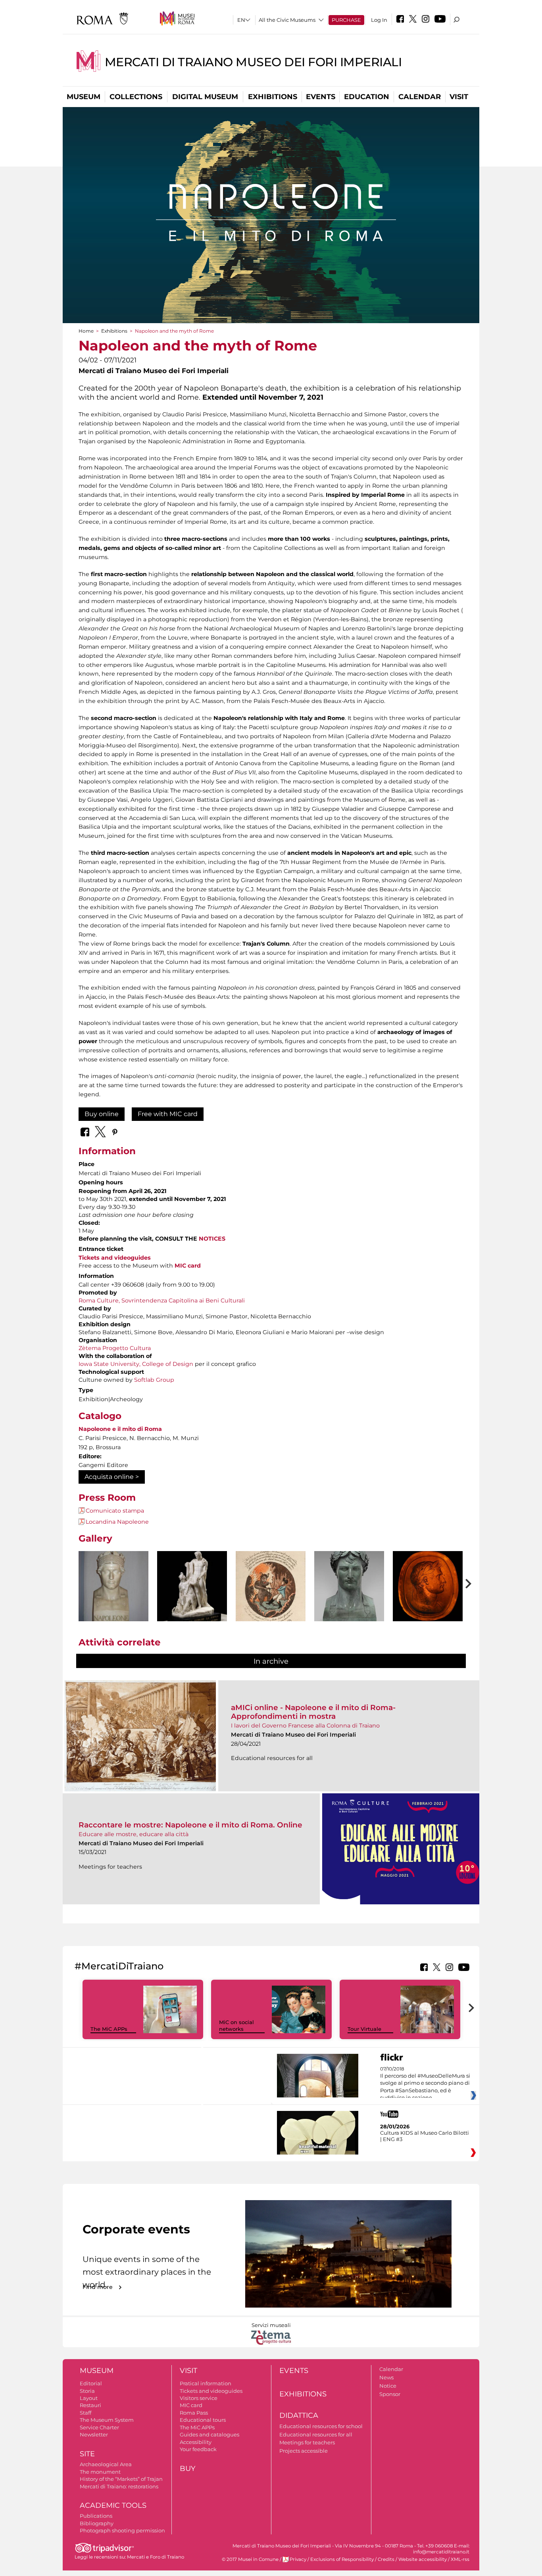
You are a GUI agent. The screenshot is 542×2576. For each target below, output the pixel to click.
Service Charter (99, 2427)
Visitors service (199, 2398)
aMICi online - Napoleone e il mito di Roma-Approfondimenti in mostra (313, 1712)
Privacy (298, 2559)
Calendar (420, 97)
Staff (86, 2413)
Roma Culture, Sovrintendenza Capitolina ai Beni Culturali (162, 1300)
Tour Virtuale (364, 2029)
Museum (84, 97)
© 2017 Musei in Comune (250, 2559)
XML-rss (460, 2559)
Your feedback (198, 2449)
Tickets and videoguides (115, 1258)
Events (321, 97)
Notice (388, 2386)
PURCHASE (346, 20)
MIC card (191, 2405)
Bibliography (97, 2523)
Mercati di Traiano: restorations (119, 2486)
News (386, 2377)
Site (87, 2454)
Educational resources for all (316, 2434)
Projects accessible (304, 2451)
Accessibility (196, 2442)
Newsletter (94, 2434)
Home (86, 331)
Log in (379, 20)
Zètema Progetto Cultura (115, 1348)
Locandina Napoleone (117, 1522)
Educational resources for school (321, 2426)
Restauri (90, 2405)
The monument (100, 2472)
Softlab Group (154, 1380)
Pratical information (206, 2383)
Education (367, 97)
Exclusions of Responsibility (342, 2559)
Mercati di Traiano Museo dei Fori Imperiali (253, 62)
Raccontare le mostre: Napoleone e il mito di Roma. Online (190, 1825)
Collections (136, 97)
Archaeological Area (106, 2464)
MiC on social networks (236, 2025)
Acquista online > (112, 1477)
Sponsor (390, 2394)
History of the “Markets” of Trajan (121, 2479)
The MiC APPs (109, 2029)
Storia (87, 2391)
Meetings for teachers (307, 2442)
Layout (89, 2398)
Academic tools (113, 2505)
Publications (96, 2516)
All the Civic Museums (287, 20)
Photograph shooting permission (122, 2530)
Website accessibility (423, 2559)
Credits (386, 2559)
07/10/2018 (425, 2084)
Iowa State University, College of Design (136, 1364)
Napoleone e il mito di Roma (120, 1429)
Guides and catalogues (209, 2434)
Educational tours (203, 2420)
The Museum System (107, 2420)
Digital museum (205, 97)
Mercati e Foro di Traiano (156, 2557)
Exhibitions (273, 97)
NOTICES (212, 1239)
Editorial (91, 2383)
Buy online (102, 1114)
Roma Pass (194, 2413)
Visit (459, 97)
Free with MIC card (168, 1114)
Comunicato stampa (115, 1511)
